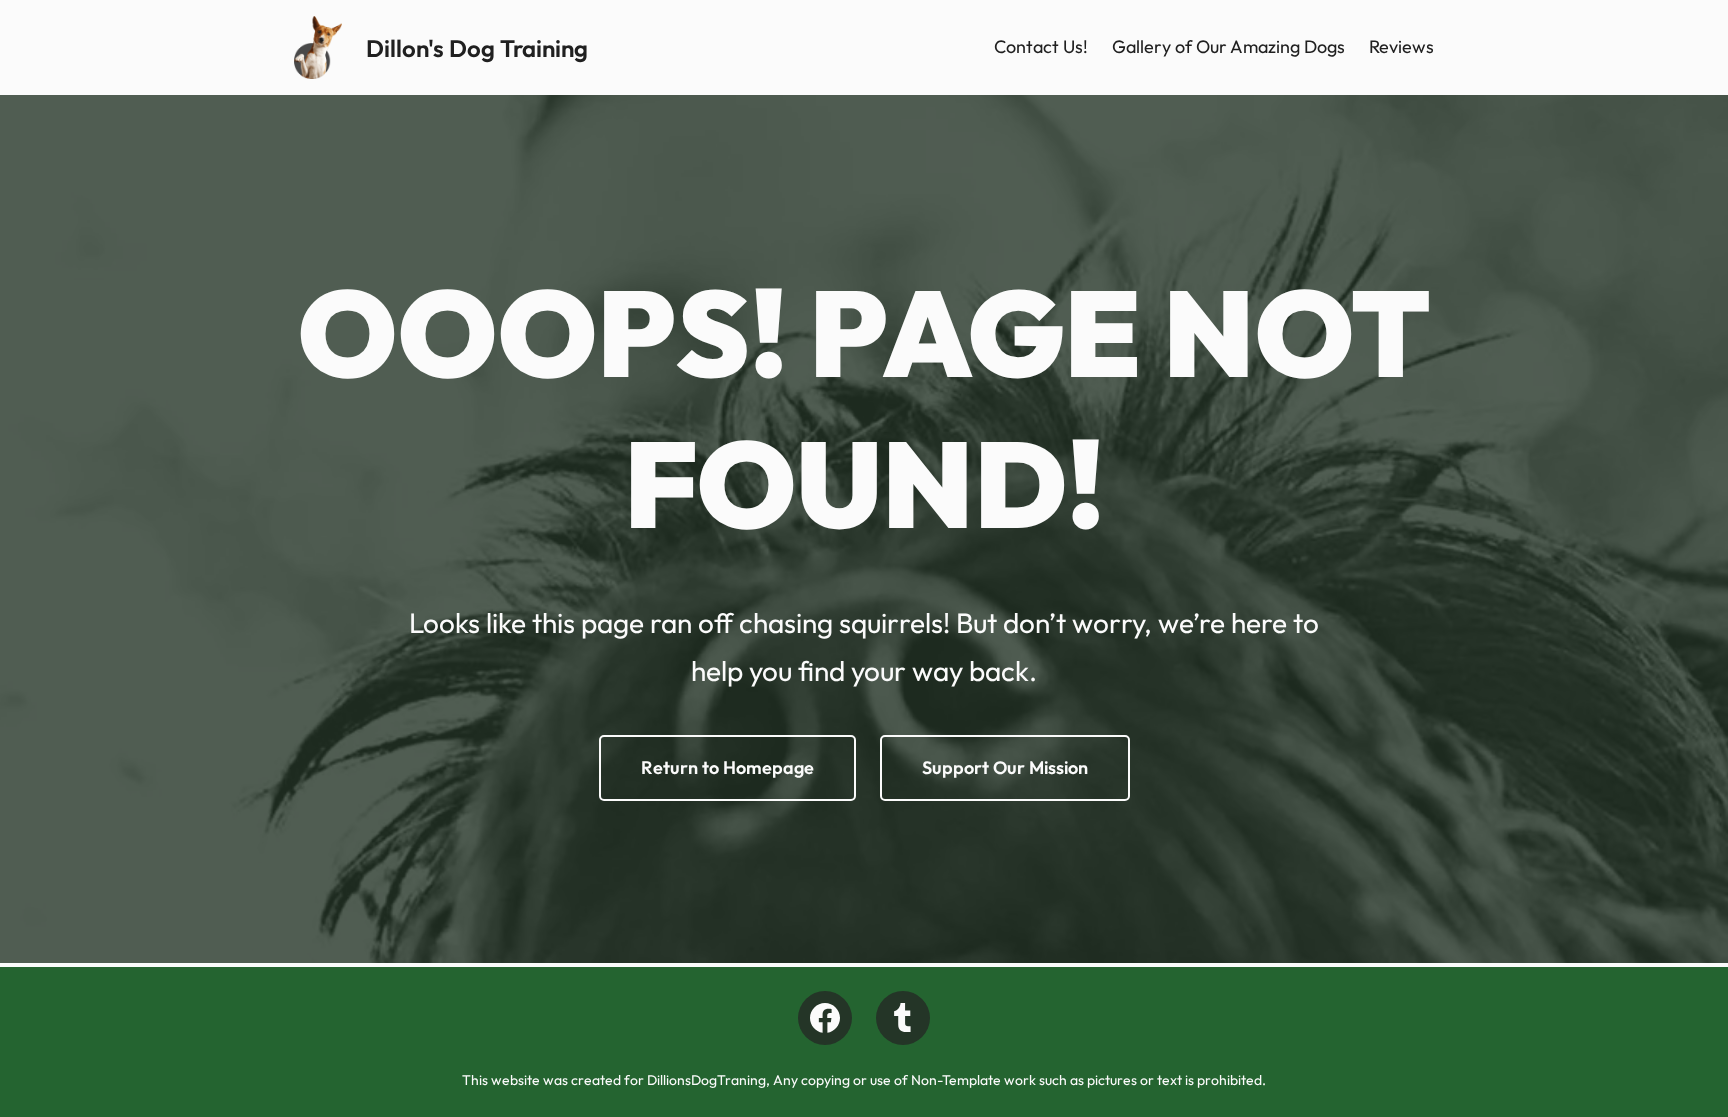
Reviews (1401, 46)
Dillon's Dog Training (477, 48)
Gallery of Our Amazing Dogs (1228, 46)
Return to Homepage (727, 767)
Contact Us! (1041, 46)
